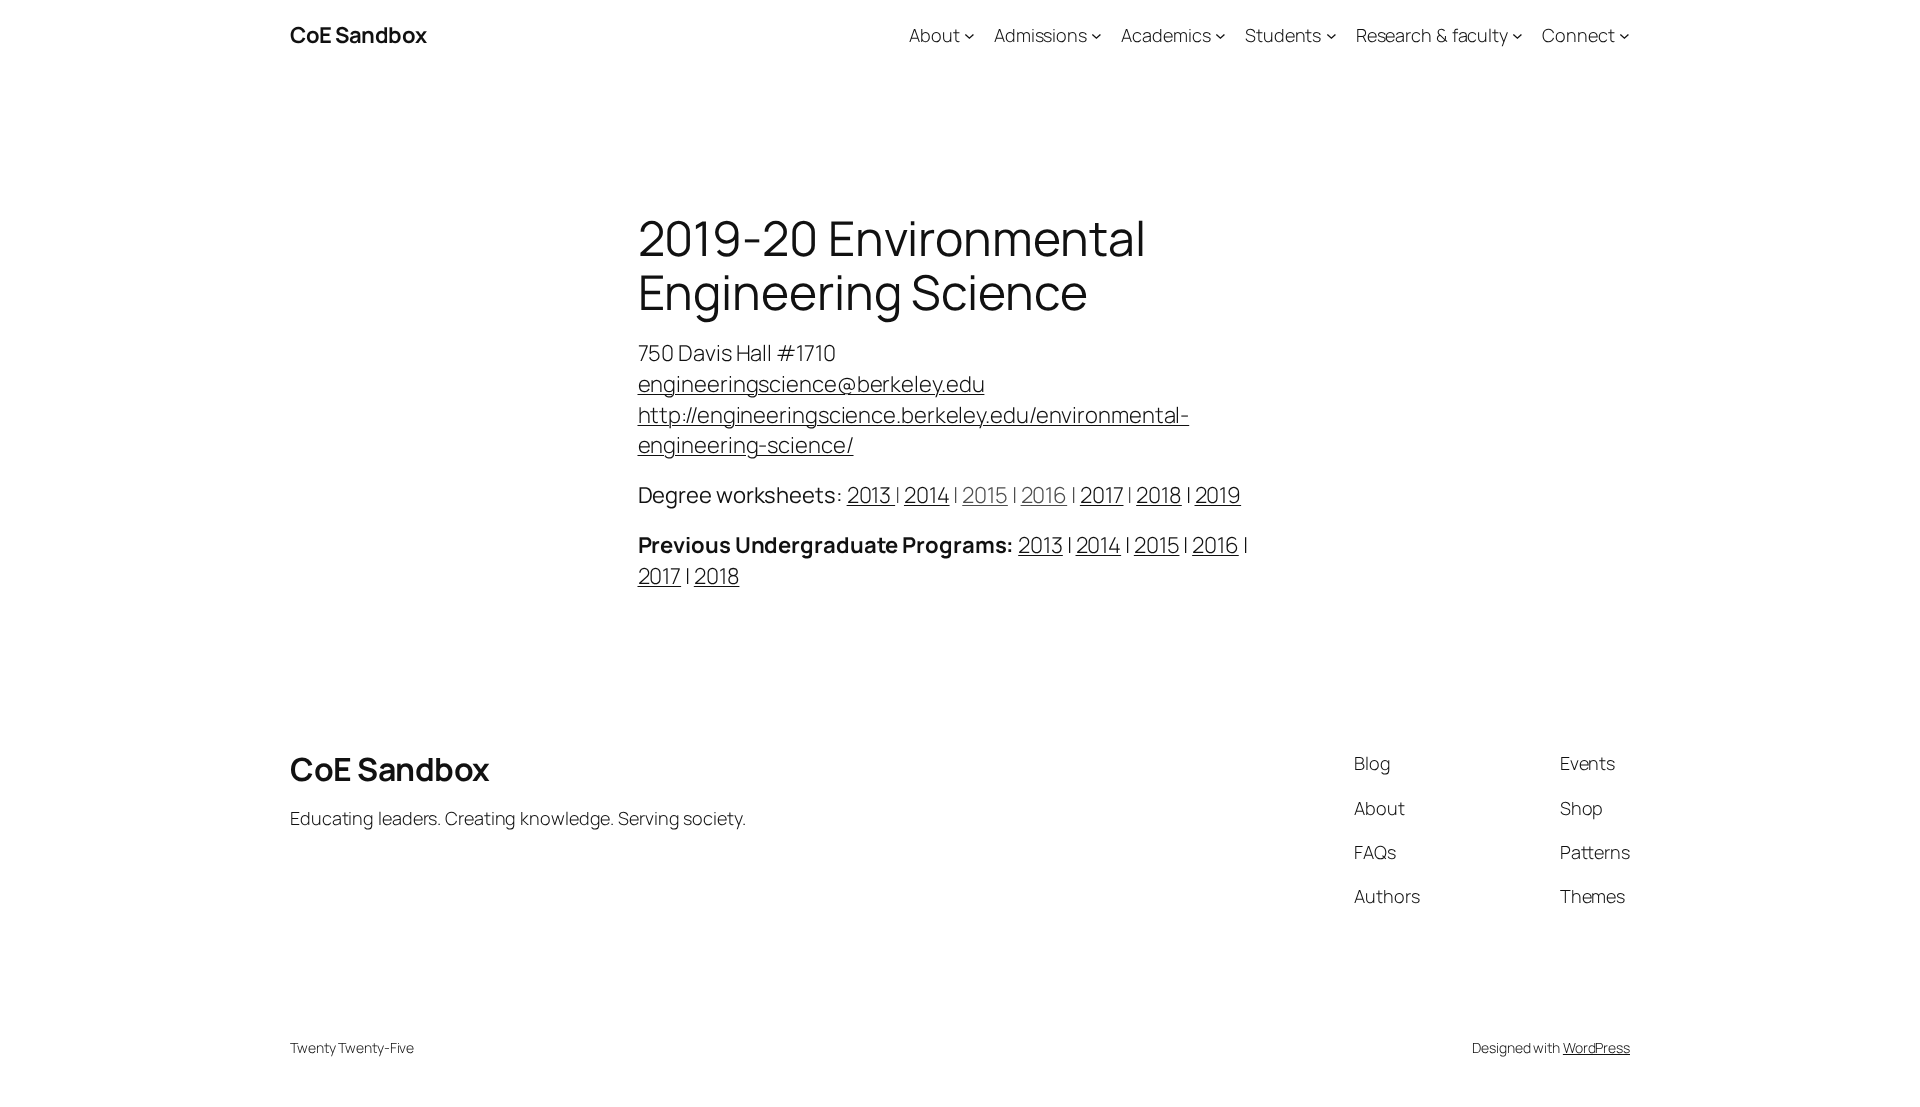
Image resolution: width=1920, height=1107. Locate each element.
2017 (1102, 495)
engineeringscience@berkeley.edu (811, 384)
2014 (927, 495)
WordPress (1596, 1047)
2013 (871, 495)
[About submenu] (969, 35)
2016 (1044, 495)
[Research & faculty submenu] (1517, 35)
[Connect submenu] (1624, 35)
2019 (1218, 495)
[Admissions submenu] (1096, 35)
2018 (1159, 495)
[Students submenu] (1331, 35)
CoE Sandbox (358, 35)
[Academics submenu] (1220, 35)
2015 (985, 495)
